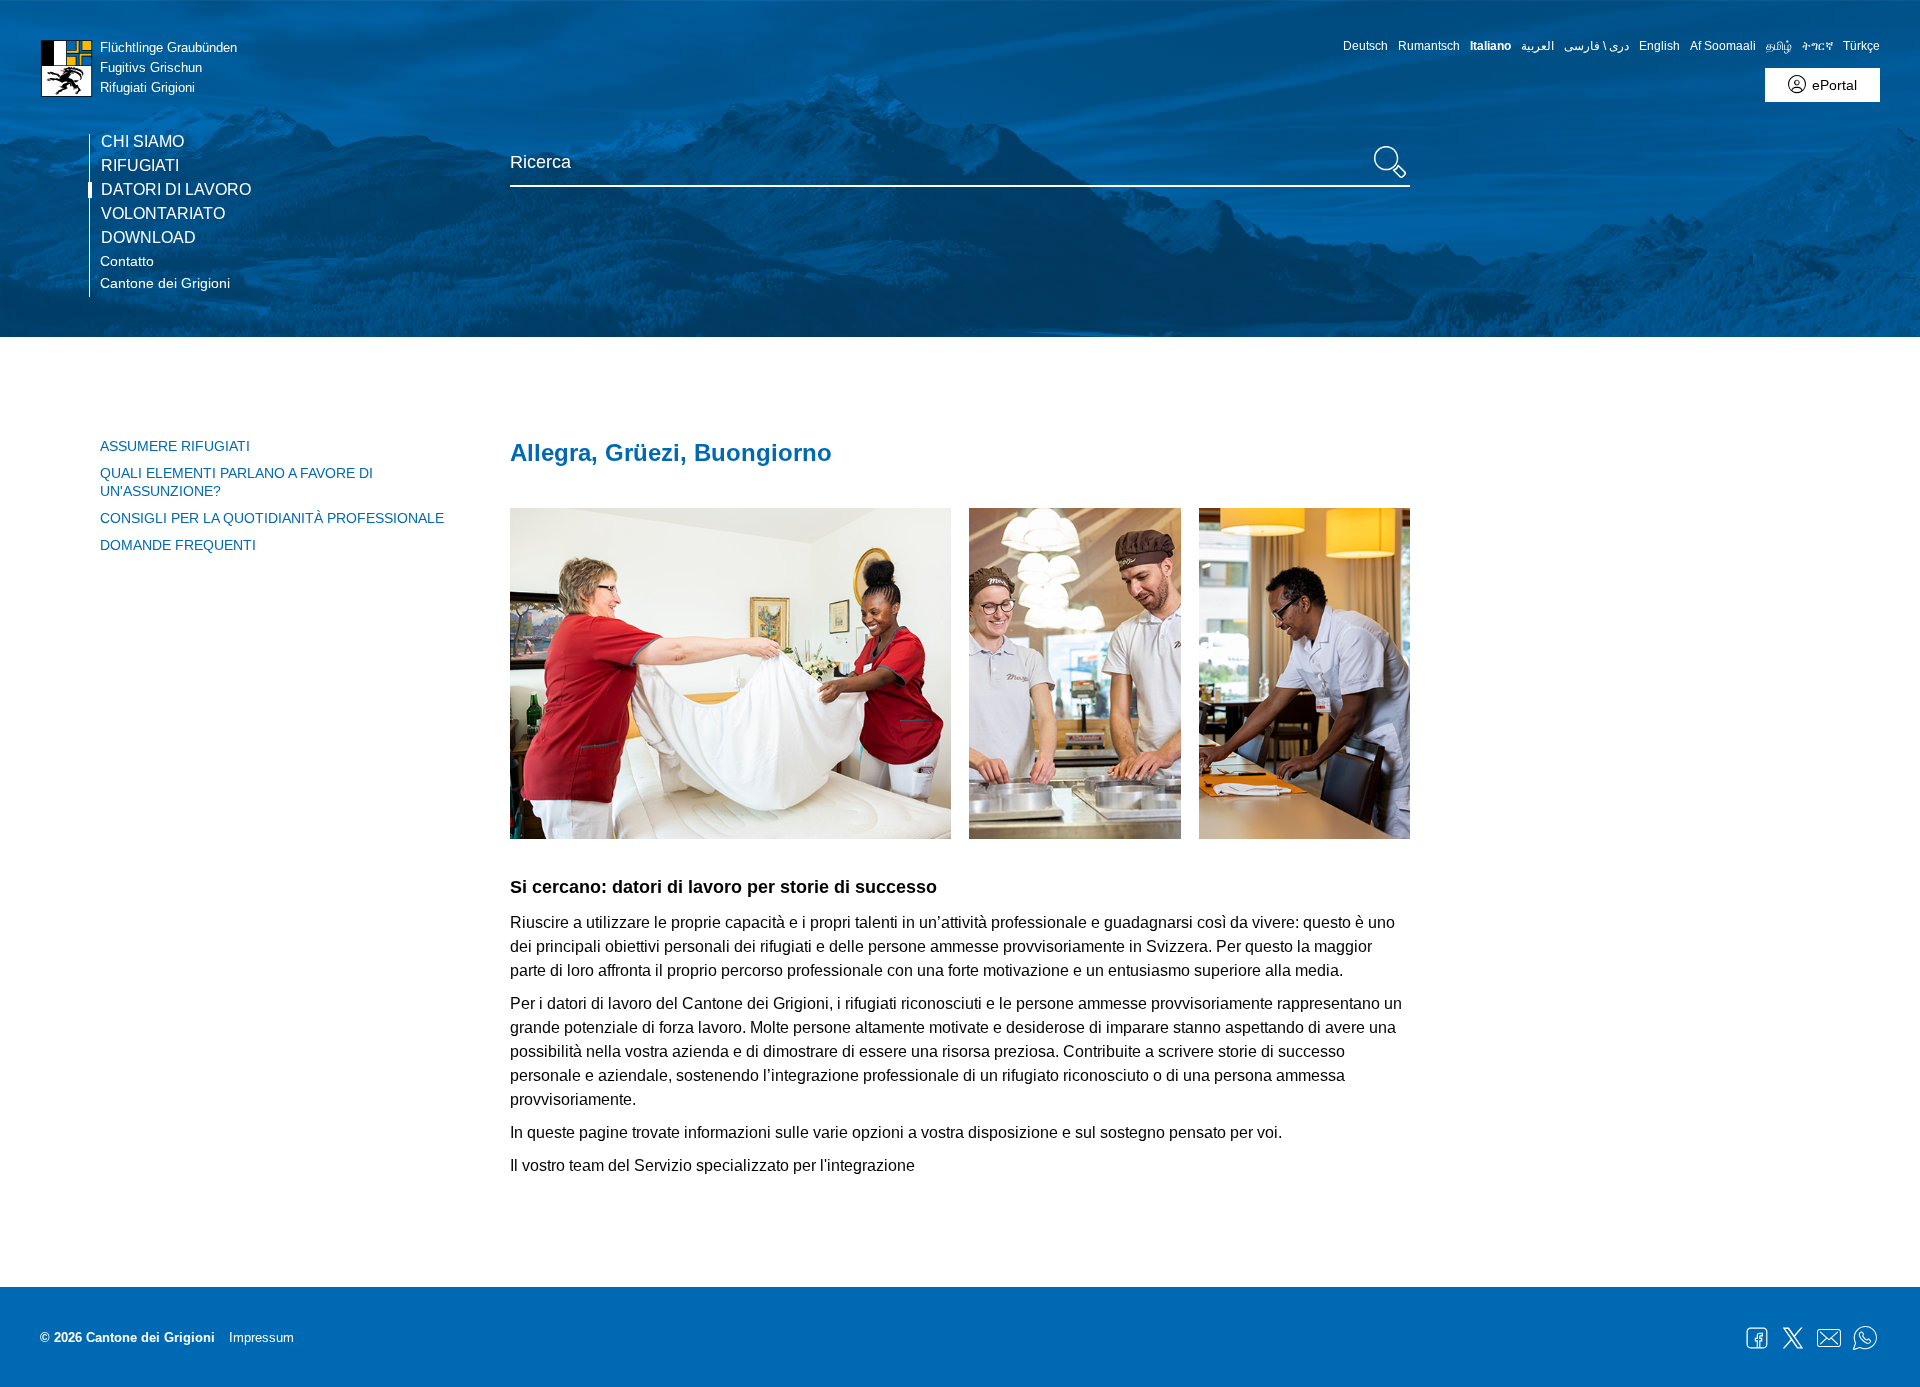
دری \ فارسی (1596, 46)
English (1659, 46)
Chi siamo (142, 142)
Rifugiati (140, 166)
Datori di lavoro (176, 190)
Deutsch (1365, 46)
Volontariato (163, 214)
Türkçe (1861, 46)
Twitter (1793, 1338)
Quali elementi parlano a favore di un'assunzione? (236, 481)
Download (148, 238)
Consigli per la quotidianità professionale (272, 518)
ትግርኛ (1817, 46)
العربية (1537, 46)
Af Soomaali (1723, 46)
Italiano (1490, 46)
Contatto (127, 261)
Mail (1829, 1338)
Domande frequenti (178, 545)
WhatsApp (1865, 1338)
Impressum (261, 1337)
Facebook (1757, 1338)
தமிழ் (1779, 46)
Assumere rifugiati (175, 446)
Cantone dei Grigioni (165, 283)
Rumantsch (1429, 46)
